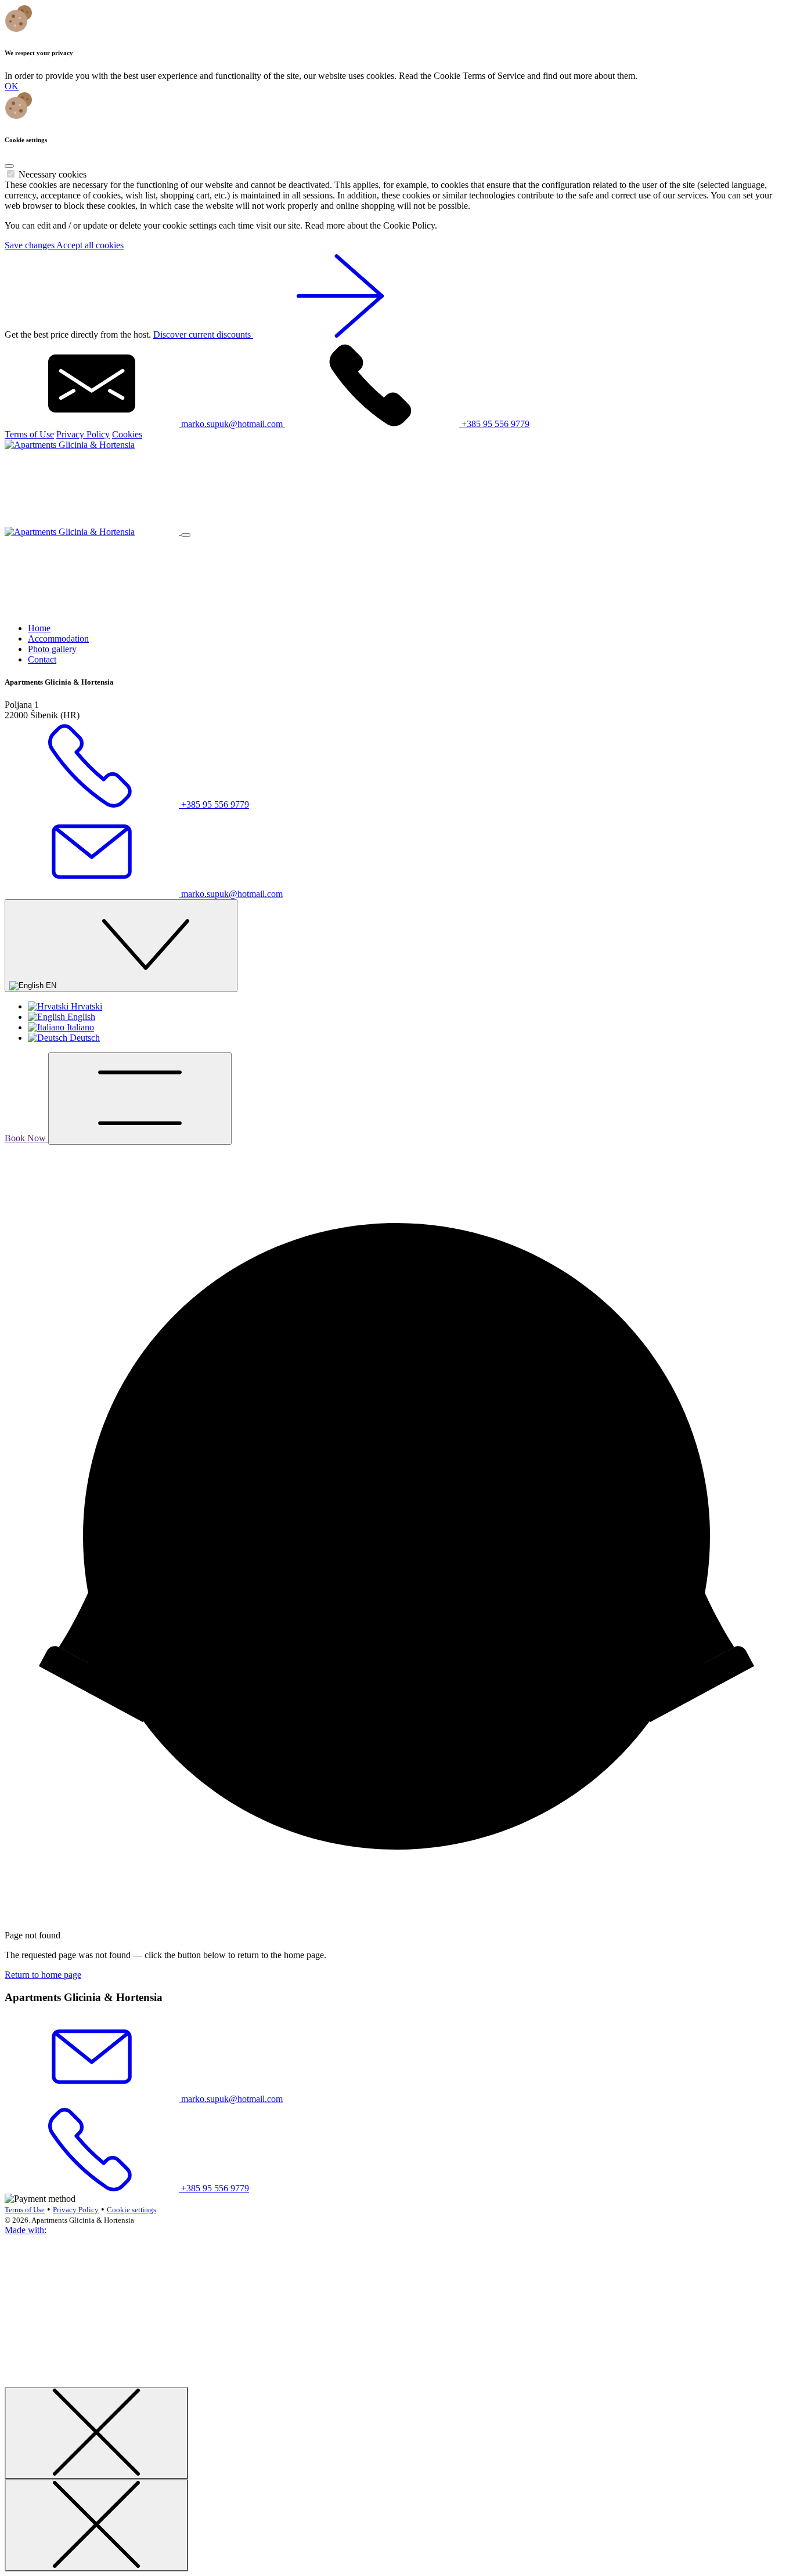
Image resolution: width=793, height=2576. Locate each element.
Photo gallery (52, 649)
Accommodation (58, 638)
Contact (42, 659)
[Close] (9, 166)
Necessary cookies (53, 174)
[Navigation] (140, 1099)
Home (39, 628)
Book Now (26, 1138)
